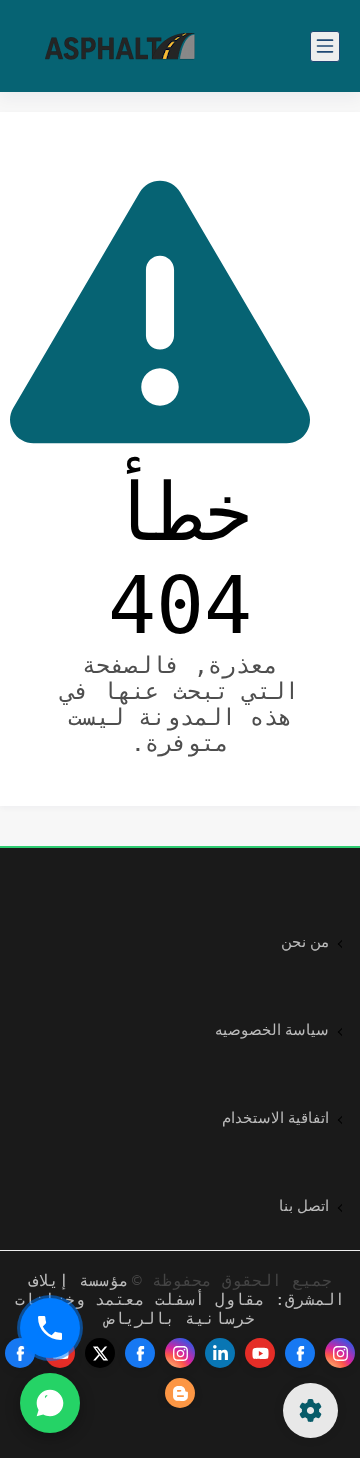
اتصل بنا (304, 1206)
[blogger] (180, 1393)
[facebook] (300, 1353)
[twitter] (100, 1353)
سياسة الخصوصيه (272, 1030)
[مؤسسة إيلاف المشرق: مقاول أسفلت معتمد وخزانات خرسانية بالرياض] (120, 46)
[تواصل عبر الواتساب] (50, 1403)
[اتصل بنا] (50, 1328)
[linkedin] (220, 1353)
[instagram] (340, 1353)
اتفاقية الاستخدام (275, 1118)
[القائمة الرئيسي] (325, 46)
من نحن (305, 942)
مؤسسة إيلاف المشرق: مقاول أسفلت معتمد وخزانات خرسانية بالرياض (180, 1299)
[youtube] (260, 1353)
